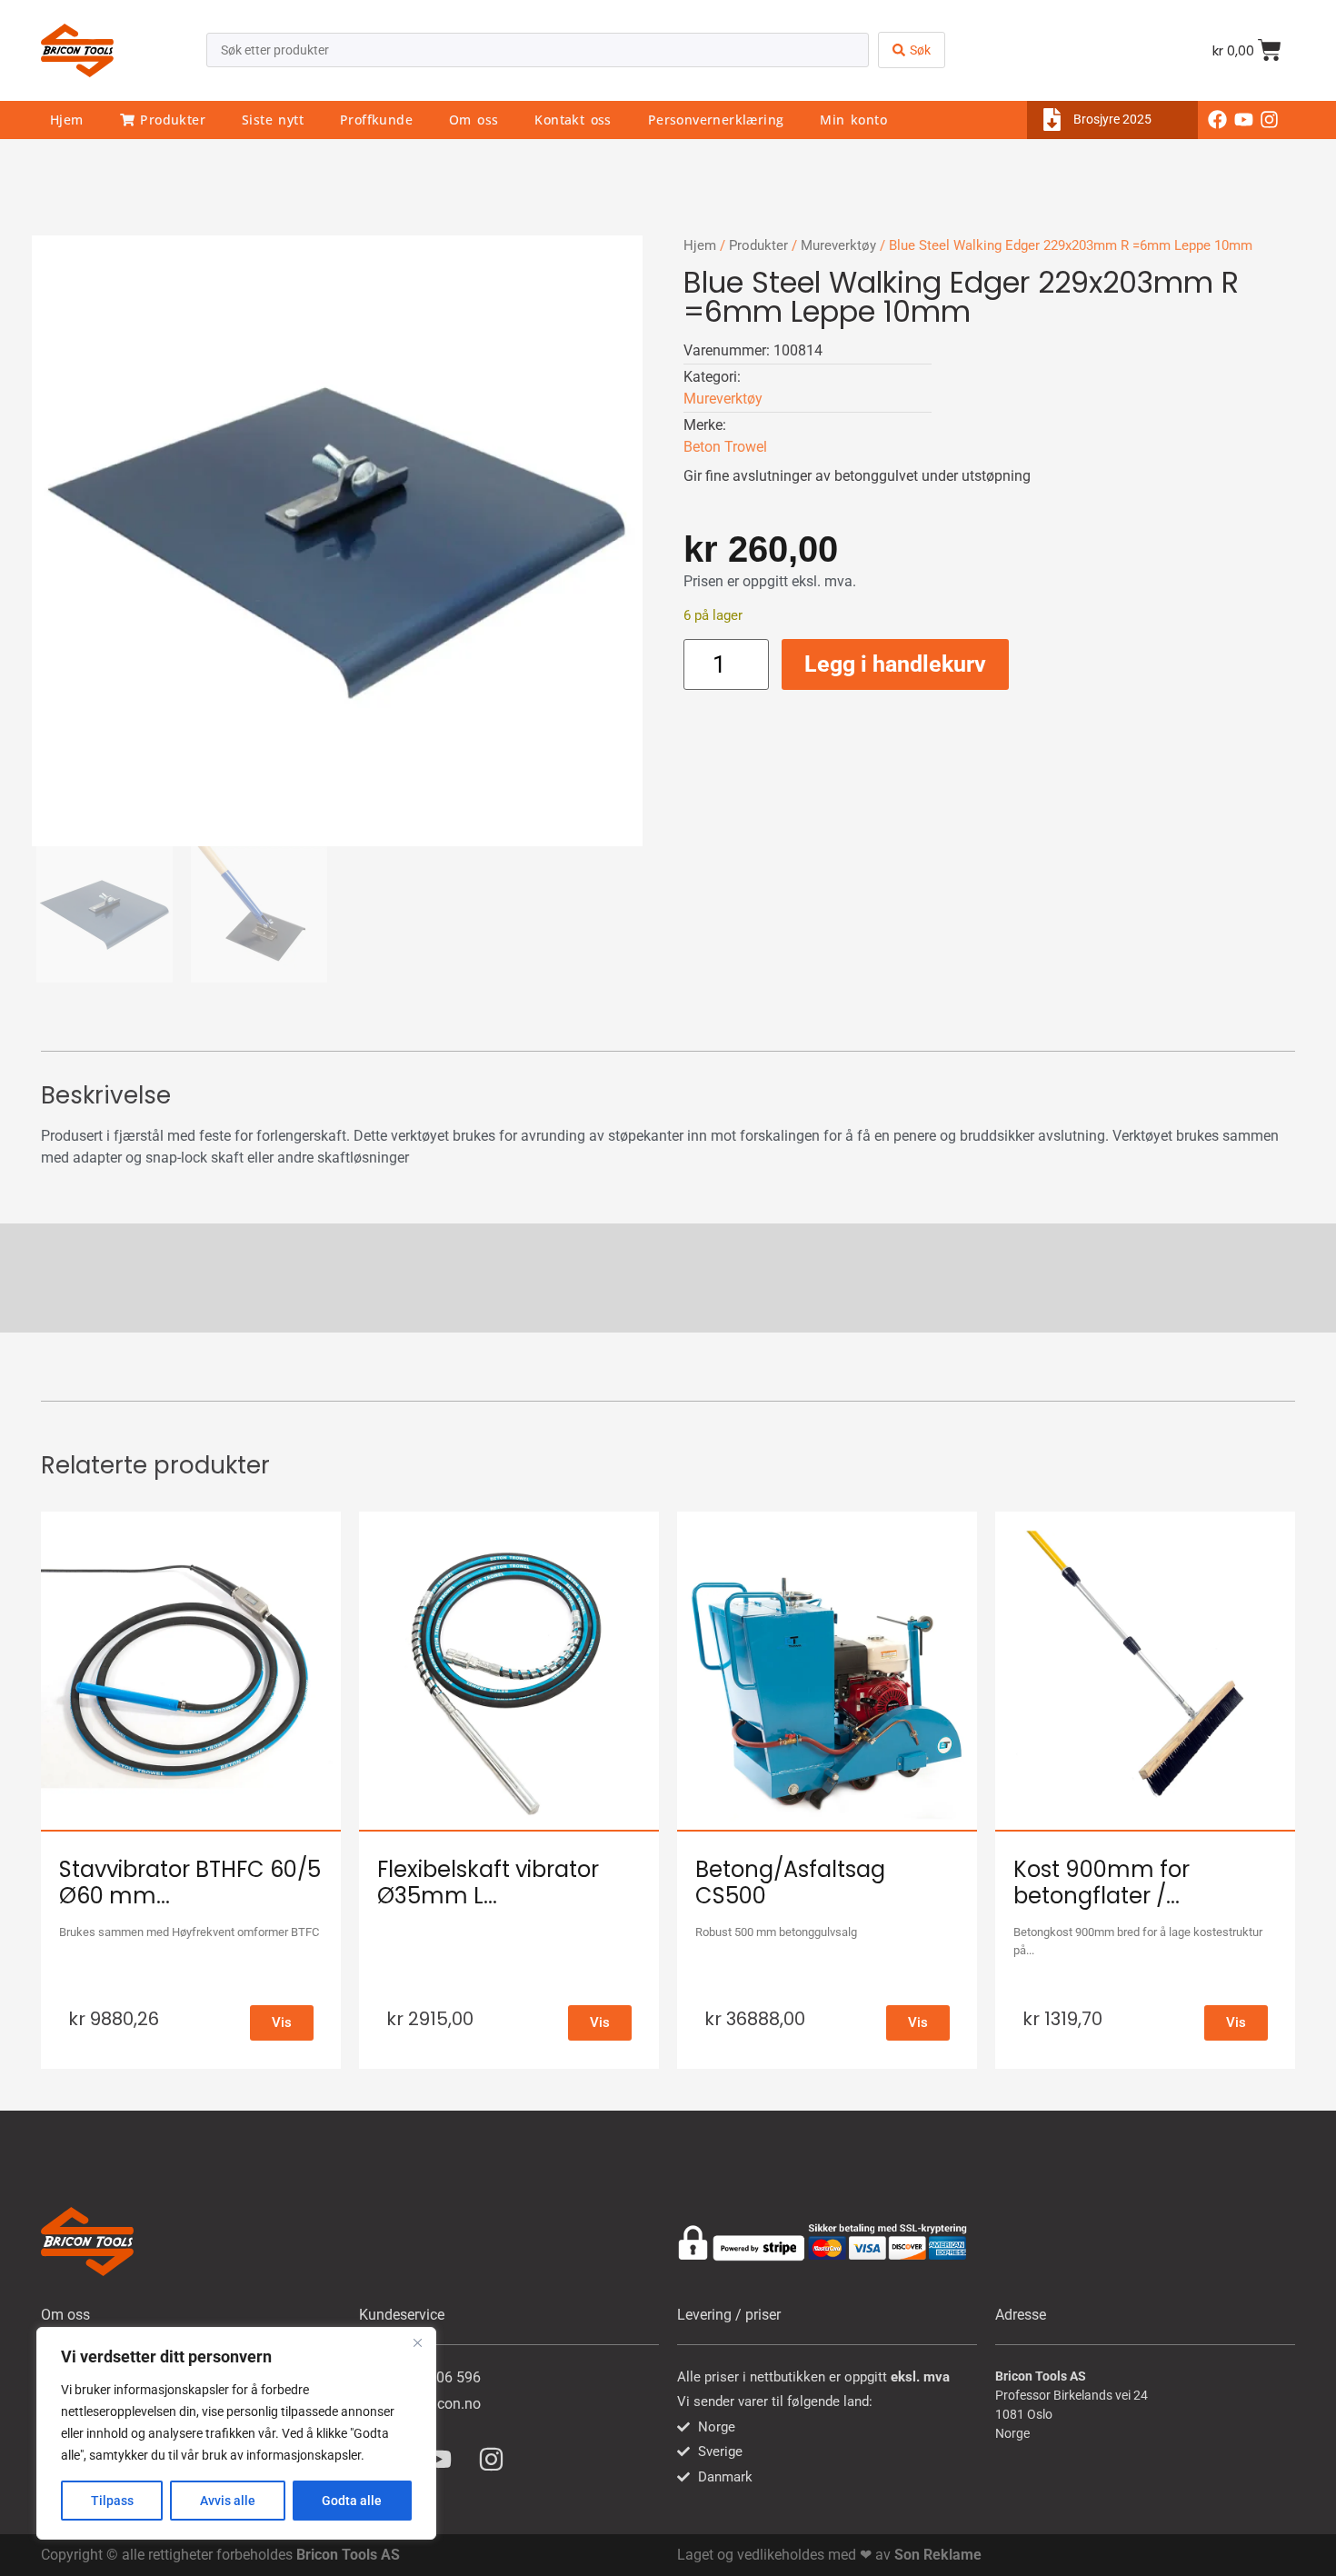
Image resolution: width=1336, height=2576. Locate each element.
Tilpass (112, 2501)
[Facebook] (1217, 120)
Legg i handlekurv (895, 664)
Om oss (474, 120)
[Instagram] (1270, 120)
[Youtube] (1243, 120)
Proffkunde (376, 120)
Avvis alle (228, 2501)
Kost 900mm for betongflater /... (1102, 1882)
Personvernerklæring (716, 120)
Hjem (67, 120)
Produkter (170, 120)
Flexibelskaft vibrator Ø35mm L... (488, 1882)
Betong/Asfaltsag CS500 (790, 1882)
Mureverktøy (838, 245)
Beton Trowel (725, 447)
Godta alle (352, 2501)
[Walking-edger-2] (337, 541)
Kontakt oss (573, 120)
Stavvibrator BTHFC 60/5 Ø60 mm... (190, 1882)
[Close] (417, 2342)
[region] (236, 2433)
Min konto (853, 120)
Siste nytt (273, 120)
